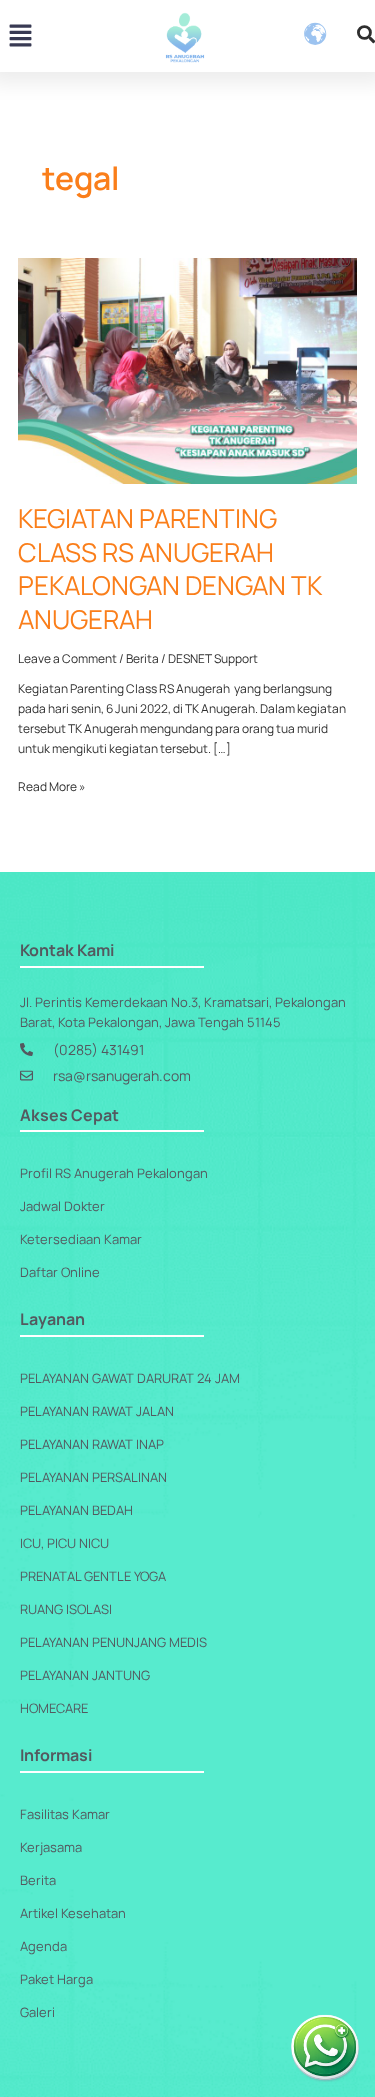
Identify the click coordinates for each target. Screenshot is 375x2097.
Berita (142, 658)
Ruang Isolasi (66, 1609)
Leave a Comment (67, 658)
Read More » (51, 786)
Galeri (37, 2012)
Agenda (43, 1946)
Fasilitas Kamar (65, 1814)
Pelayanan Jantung (85, 1675)
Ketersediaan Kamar (81, 1239)
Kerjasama (51, 1847)
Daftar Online (60, 1272)
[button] (20, 37)
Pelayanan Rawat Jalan (97, 1411)
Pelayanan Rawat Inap (92, 1444)
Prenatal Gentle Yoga (93, 1576)
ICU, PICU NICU (64, 1543)
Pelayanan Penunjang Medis (113, 1642)
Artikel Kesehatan (73, 1913)
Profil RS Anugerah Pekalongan (114, 1173)
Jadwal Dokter (62, 1206)
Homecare (54, 1708)
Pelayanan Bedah (76, 1510)
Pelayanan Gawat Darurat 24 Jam (130, 1378)
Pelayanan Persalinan (93, 1477)
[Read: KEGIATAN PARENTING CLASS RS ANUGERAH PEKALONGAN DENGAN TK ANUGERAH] (187, 369)
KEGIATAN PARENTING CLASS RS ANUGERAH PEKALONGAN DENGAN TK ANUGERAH (169, 568)
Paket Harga (56, 1979)
